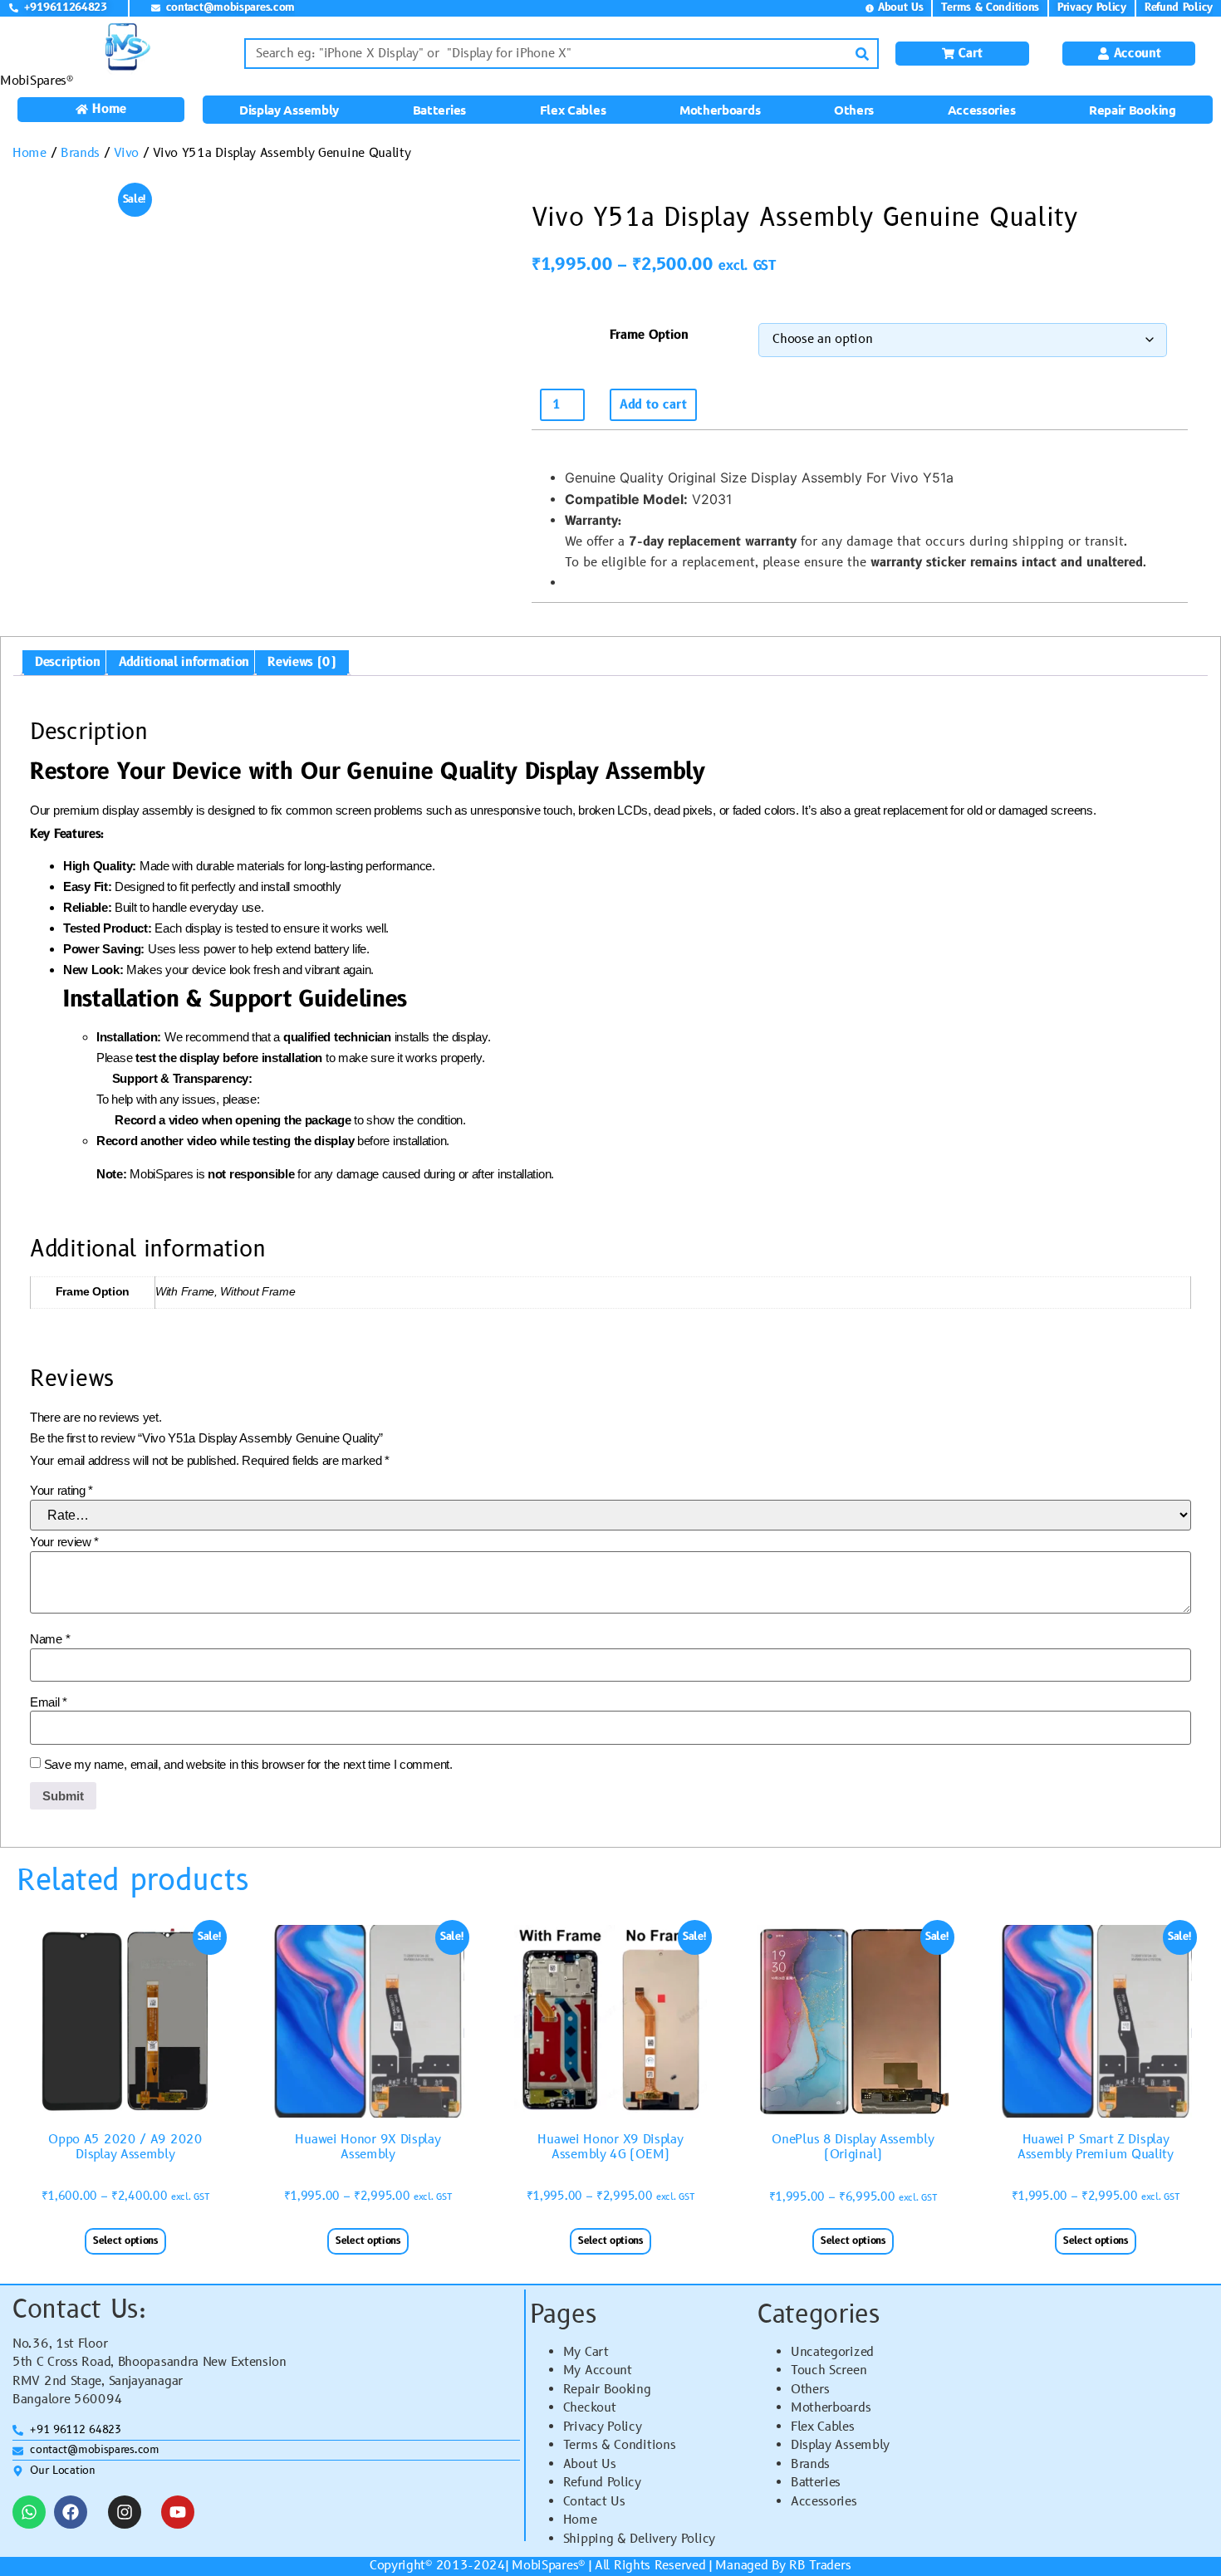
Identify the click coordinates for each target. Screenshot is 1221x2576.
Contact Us (594, 2502)
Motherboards (720, 110)
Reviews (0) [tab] (302, 662)
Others (854, 110)
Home (29, 153)
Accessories (982, 110)
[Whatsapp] (29, 2512)
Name (50, 1639)
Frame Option (649, 335)
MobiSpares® (37, 81)
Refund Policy (602, 2483)
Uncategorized (832, 2352)
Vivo (126, 153)
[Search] (862, 54)
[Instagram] (125, 2512)
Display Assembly (289, 110)
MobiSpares (545, 2566)
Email (49, 1702)
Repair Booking (1133, 110)
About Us (590, 2464)
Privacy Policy (603, 2427)
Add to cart (653, 405)
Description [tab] (68, 662)
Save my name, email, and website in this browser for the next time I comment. (248, 1764)
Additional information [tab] (184, 662)
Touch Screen (829, 2370)
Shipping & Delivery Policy (639, 2539)
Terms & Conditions (620, 2445)
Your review (64, 1542)
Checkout (590, 2408)
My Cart (586, 2352)
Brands (80, 153)
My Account (598, 2370)
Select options (125, 2241)
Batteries (439, 110)
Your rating (61, 1490)
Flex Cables (573, 110)
